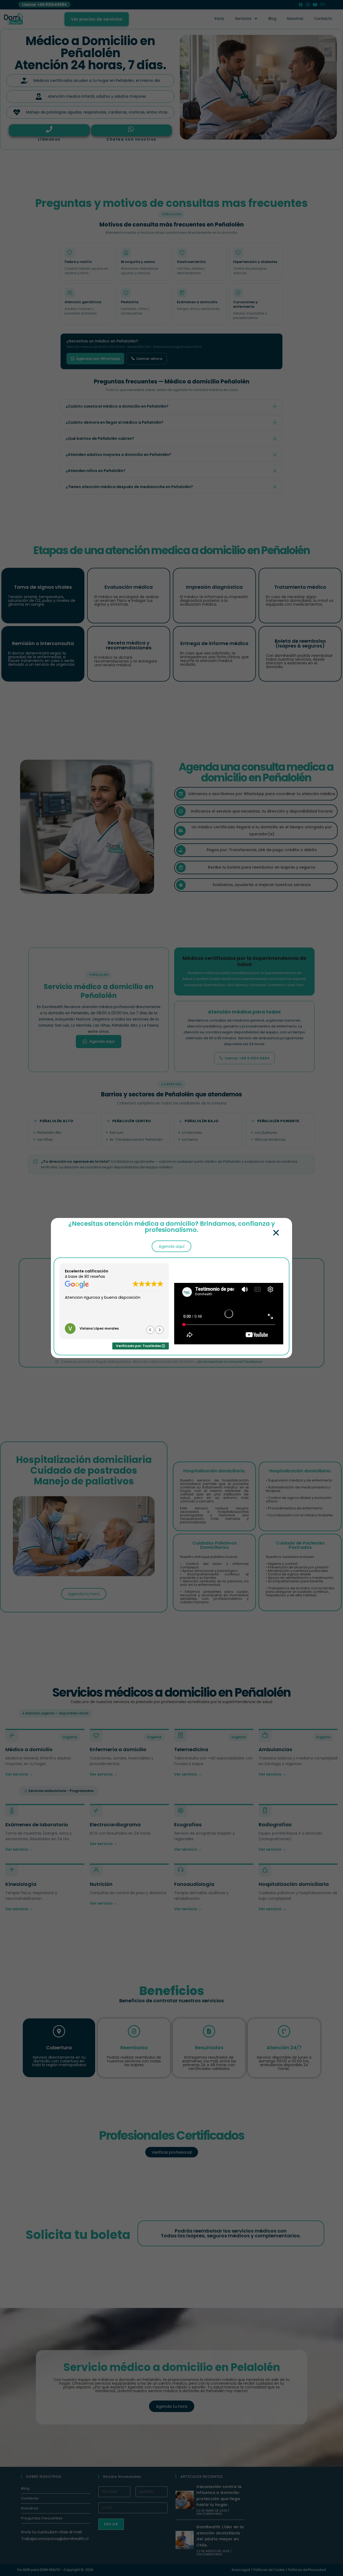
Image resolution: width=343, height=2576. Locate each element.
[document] (171, 1288)
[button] (276, 1233)
